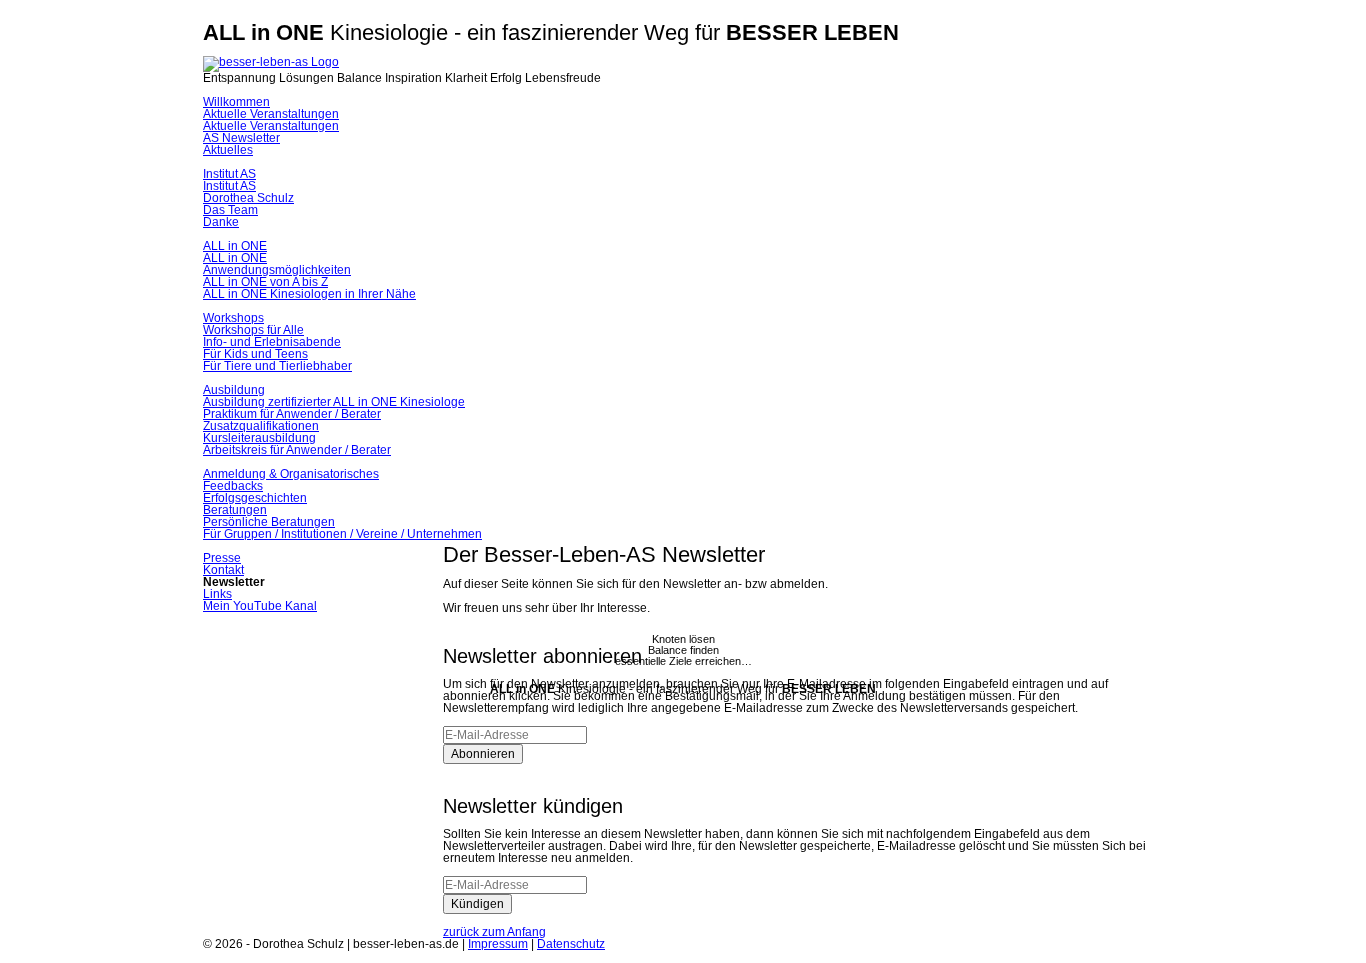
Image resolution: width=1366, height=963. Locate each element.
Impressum (498, 944)
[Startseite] (271, 62)
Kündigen (477, 904)
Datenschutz (571, 944)
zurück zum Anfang (494, 932)
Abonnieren (483, 754)
